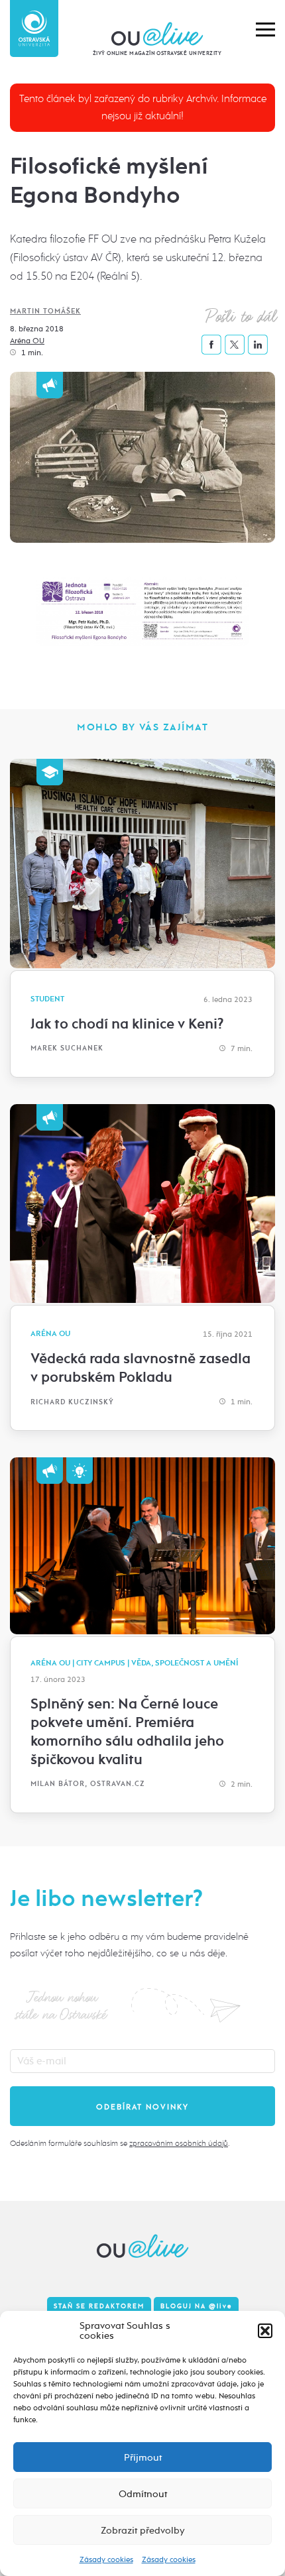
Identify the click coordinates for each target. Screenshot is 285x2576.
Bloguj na (196, 2306)
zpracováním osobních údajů (179, 2143)
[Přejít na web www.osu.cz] (34, 28)
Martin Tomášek (45, 311)
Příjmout (143, 2457)
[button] (265, 2331)
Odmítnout (143, 2494)
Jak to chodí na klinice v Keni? (127, 1024)
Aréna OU (27, 341)
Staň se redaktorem (99, 2306)
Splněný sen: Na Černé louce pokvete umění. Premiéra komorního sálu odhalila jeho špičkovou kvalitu (127, 1732)
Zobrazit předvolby (143, 2530)
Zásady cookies (106, 2559)
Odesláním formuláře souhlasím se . (120, 2143)
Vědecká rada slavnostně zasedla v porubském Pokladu (141, 1368)
